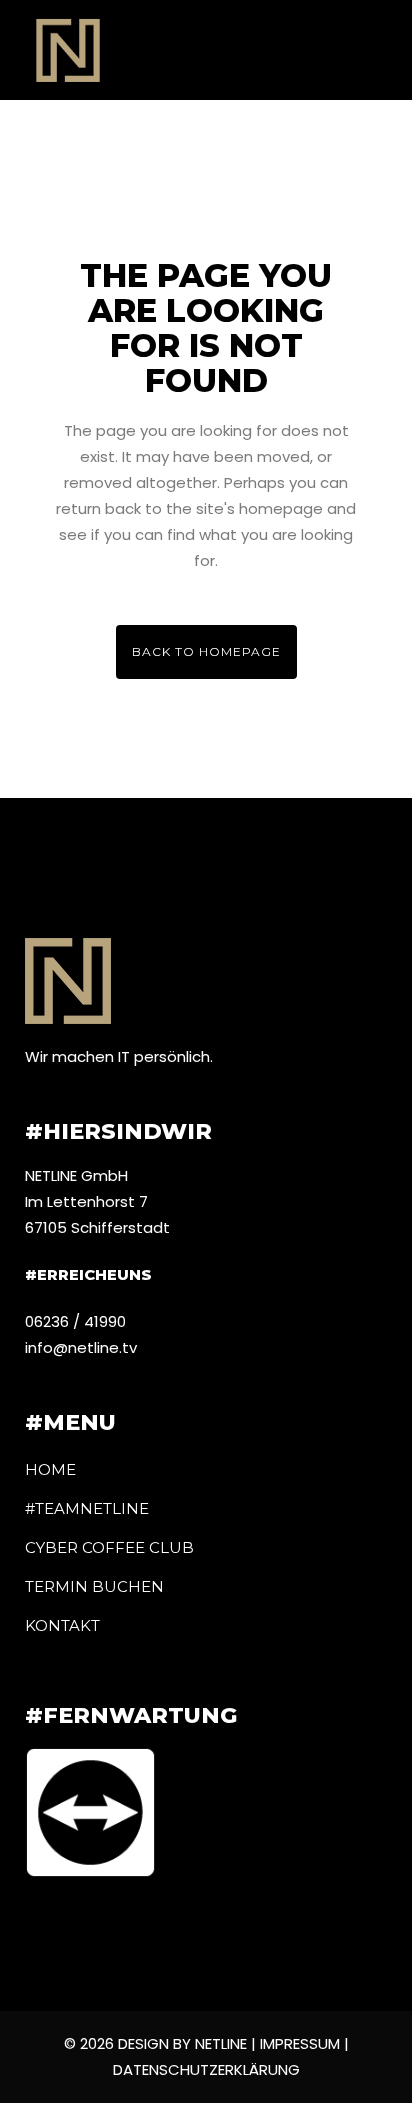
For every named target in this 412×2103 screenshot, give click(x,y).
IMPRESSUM (302, 2043)
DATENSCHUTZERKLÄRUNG (206, 2069)
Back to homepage (206, 651)
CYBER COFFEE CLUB (109, 1547)
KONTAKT (62, 1625)
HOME (50, 1469)
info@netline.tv (81, 1347)
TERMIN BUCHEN (94, 1586)
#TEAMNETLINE (87, 1508)
